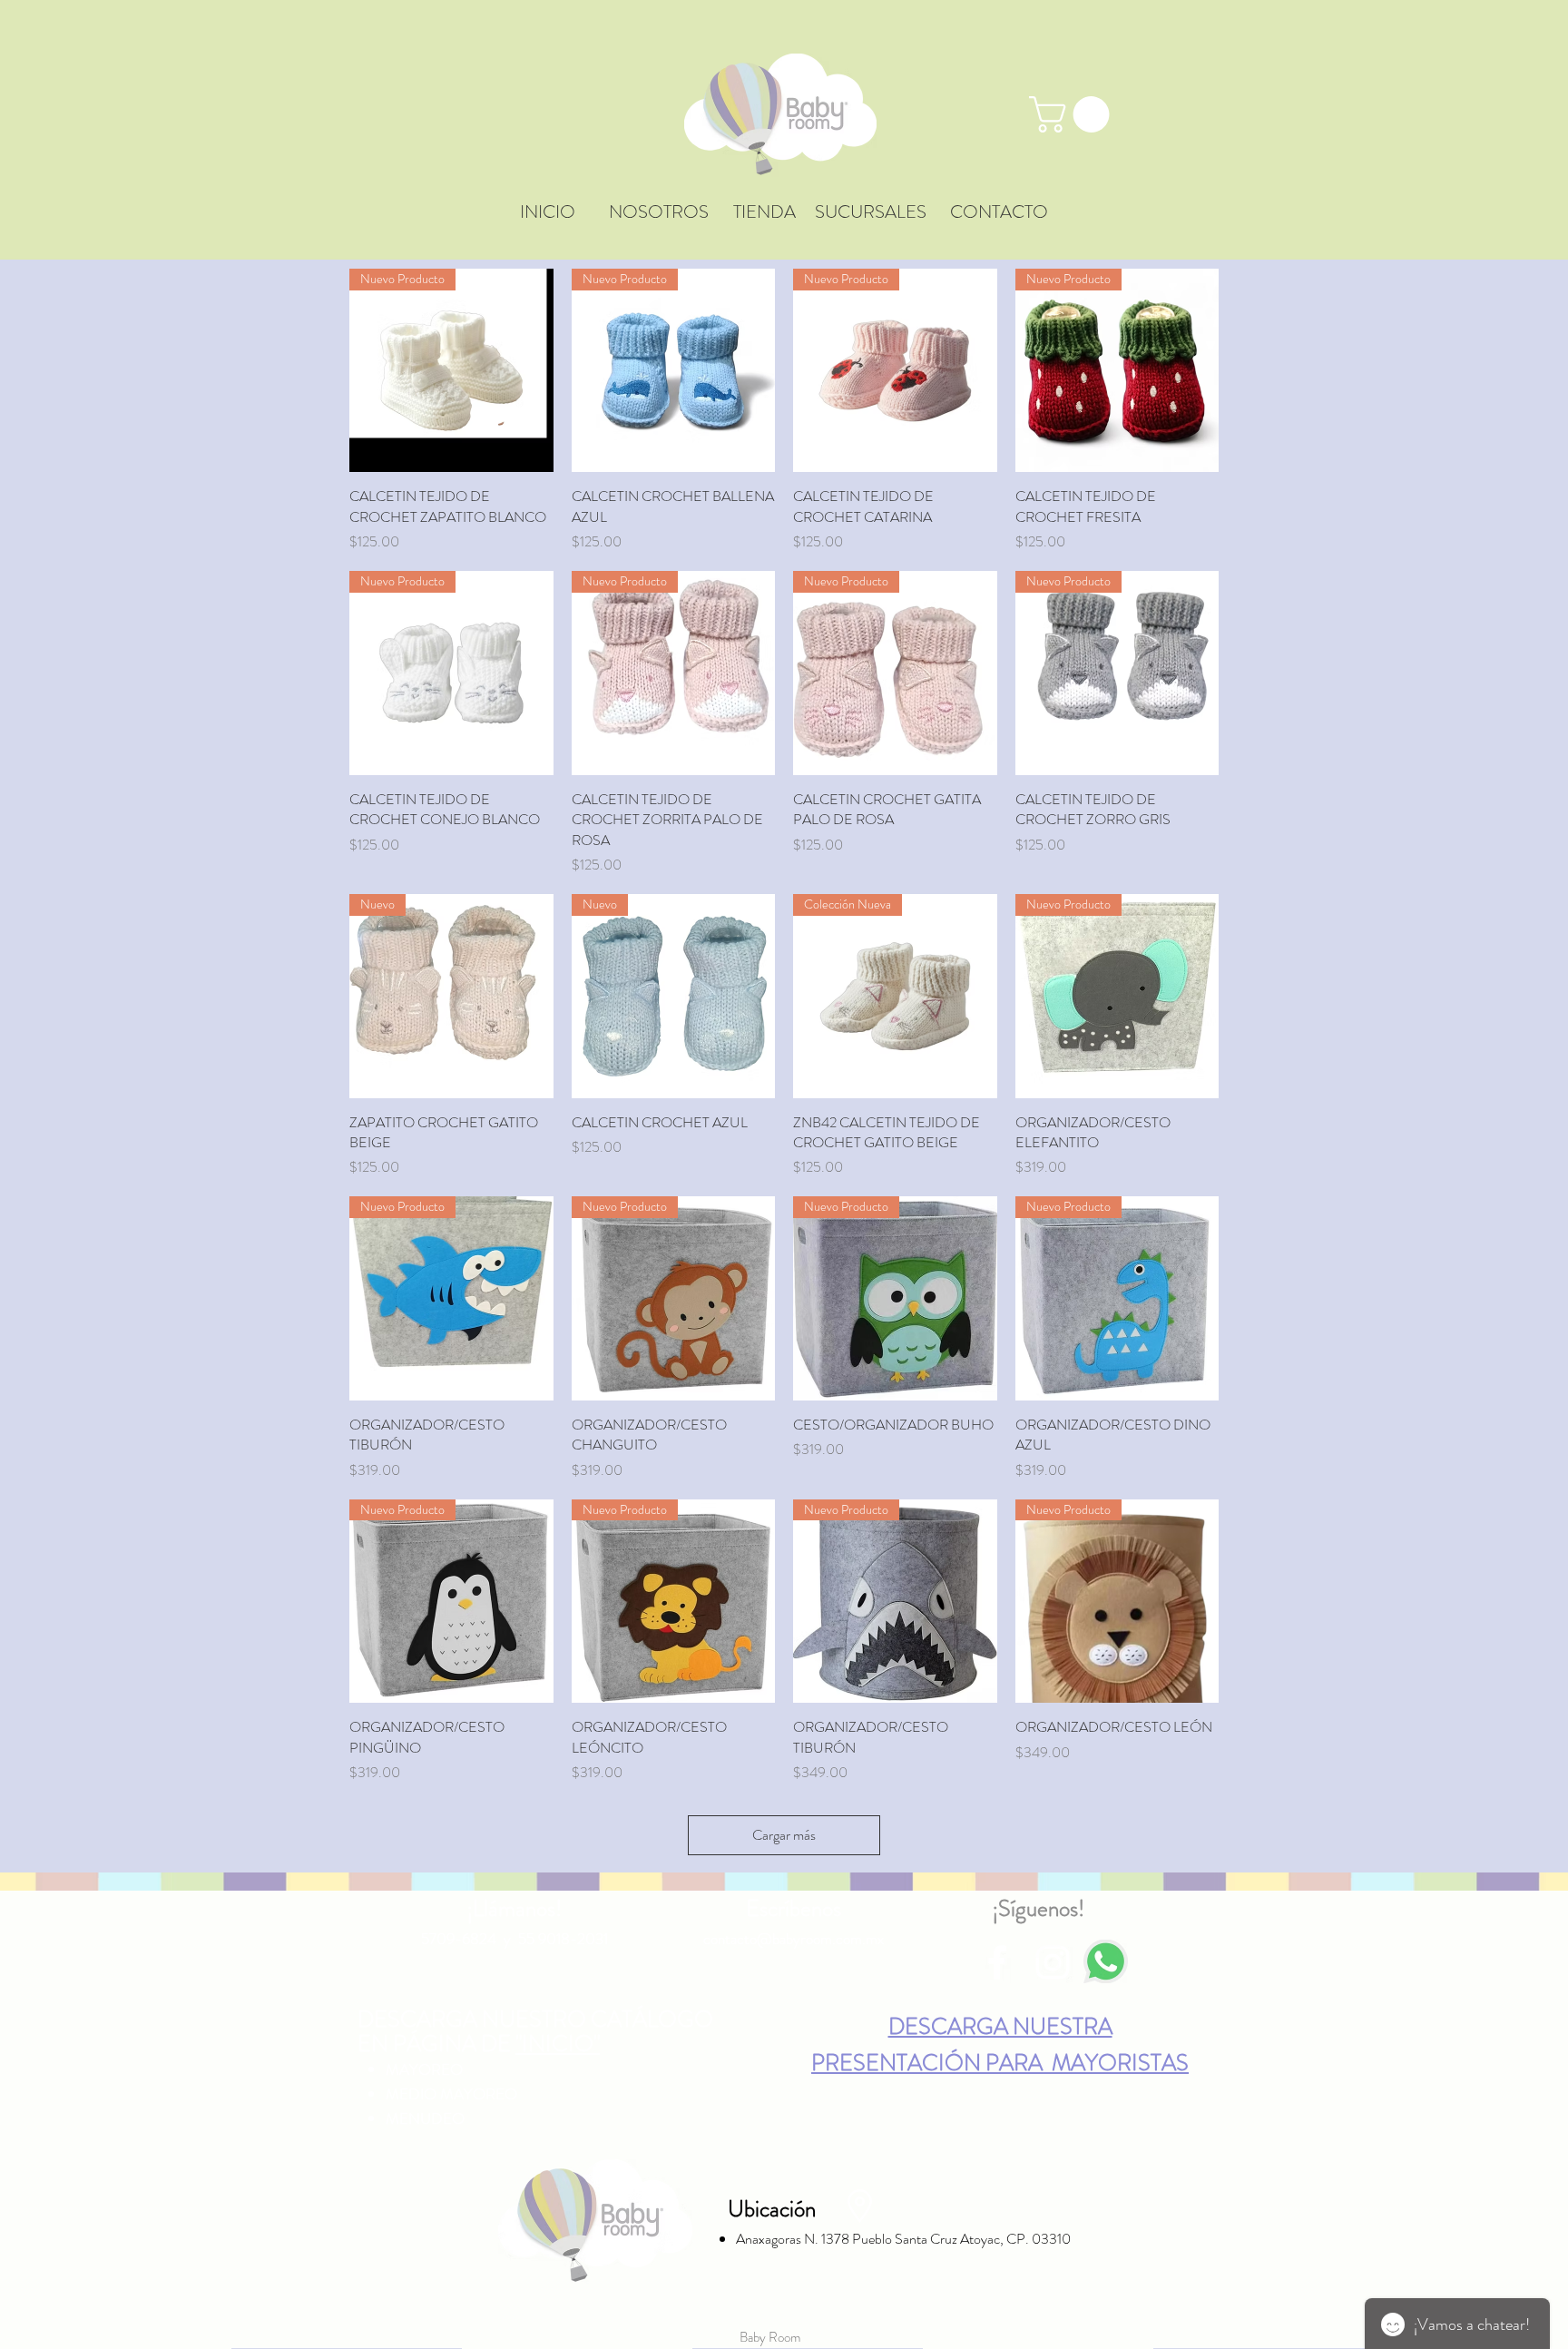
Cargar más (784, 1835)
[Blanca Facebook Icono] (997, 1962)
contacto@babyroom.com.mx (794, 1939)
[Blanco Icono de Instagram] (1053, 1962)
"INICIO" (558, 2045)
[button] (1073, 114)
